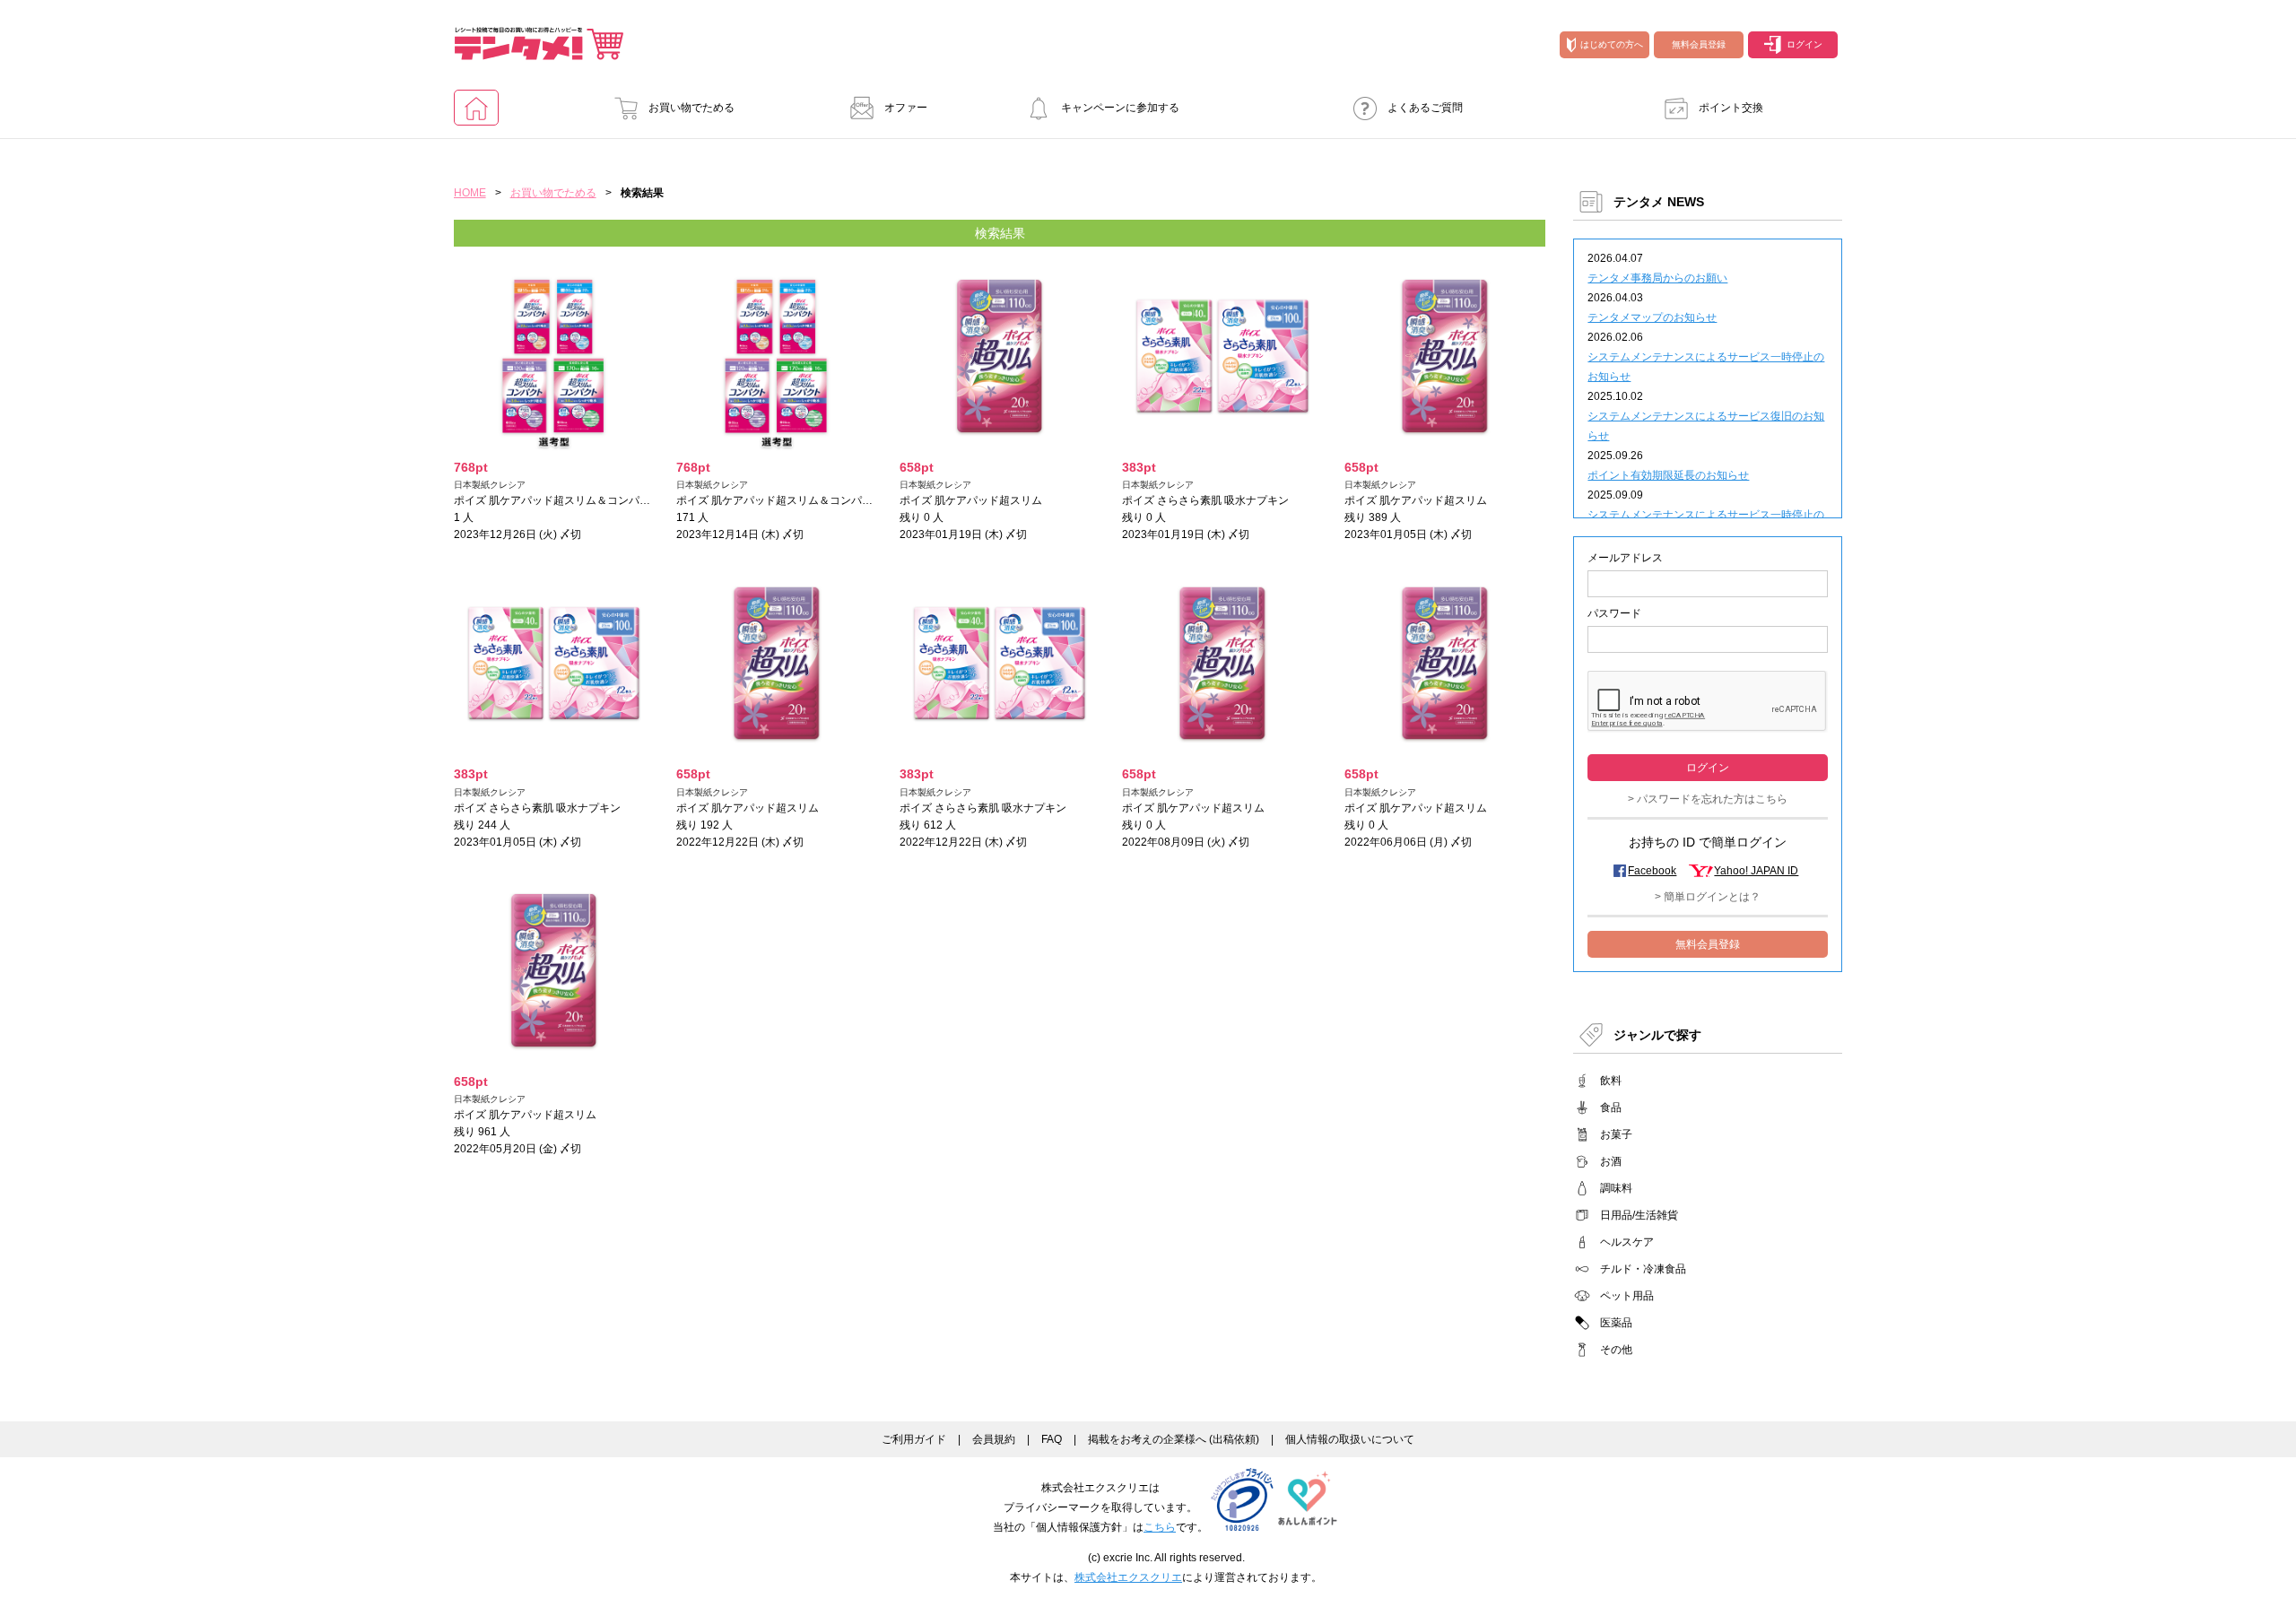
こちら (1160, 1527)
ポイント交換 (1731, 108)
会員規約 (994, 1439)
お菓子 (1616, 1134)
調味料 (1616, 1188)
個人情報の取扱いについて (1350, 1439)
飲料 (1611, 1081)
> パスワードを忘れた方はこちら (1708, 799)
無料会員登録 (1699, 44)
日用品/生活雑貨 (1639, 1215)
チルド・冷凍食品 (1643, 1269)
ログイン (1805, 44)
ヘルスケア (1627, 1242)
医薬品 (1616, 1323)
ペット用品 (1627, 1296)
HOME (470, 193)
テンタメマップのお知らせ (1652, 317)
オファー (906, 108)
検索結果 (1000, 233)
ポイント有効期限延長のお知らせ (1668, 475)
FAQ (1052, 1439)
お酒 (1611, 1161)
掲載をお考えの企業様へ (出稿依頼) (1174, 1439)
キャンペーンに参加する (1120, 108)
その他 (1616, 1350)
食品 (1611, 1108)
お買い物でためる (691, 108)
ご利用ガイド (914, 1439)
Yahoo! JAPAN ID (1756, 871)
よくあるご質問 (1425, 108)
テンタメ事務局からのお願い (1657, 278)
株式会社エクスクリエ (1128, 1577)
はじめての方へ (1612, 44)
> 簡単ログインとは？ (1708, 897)
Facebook (1652, 871)
